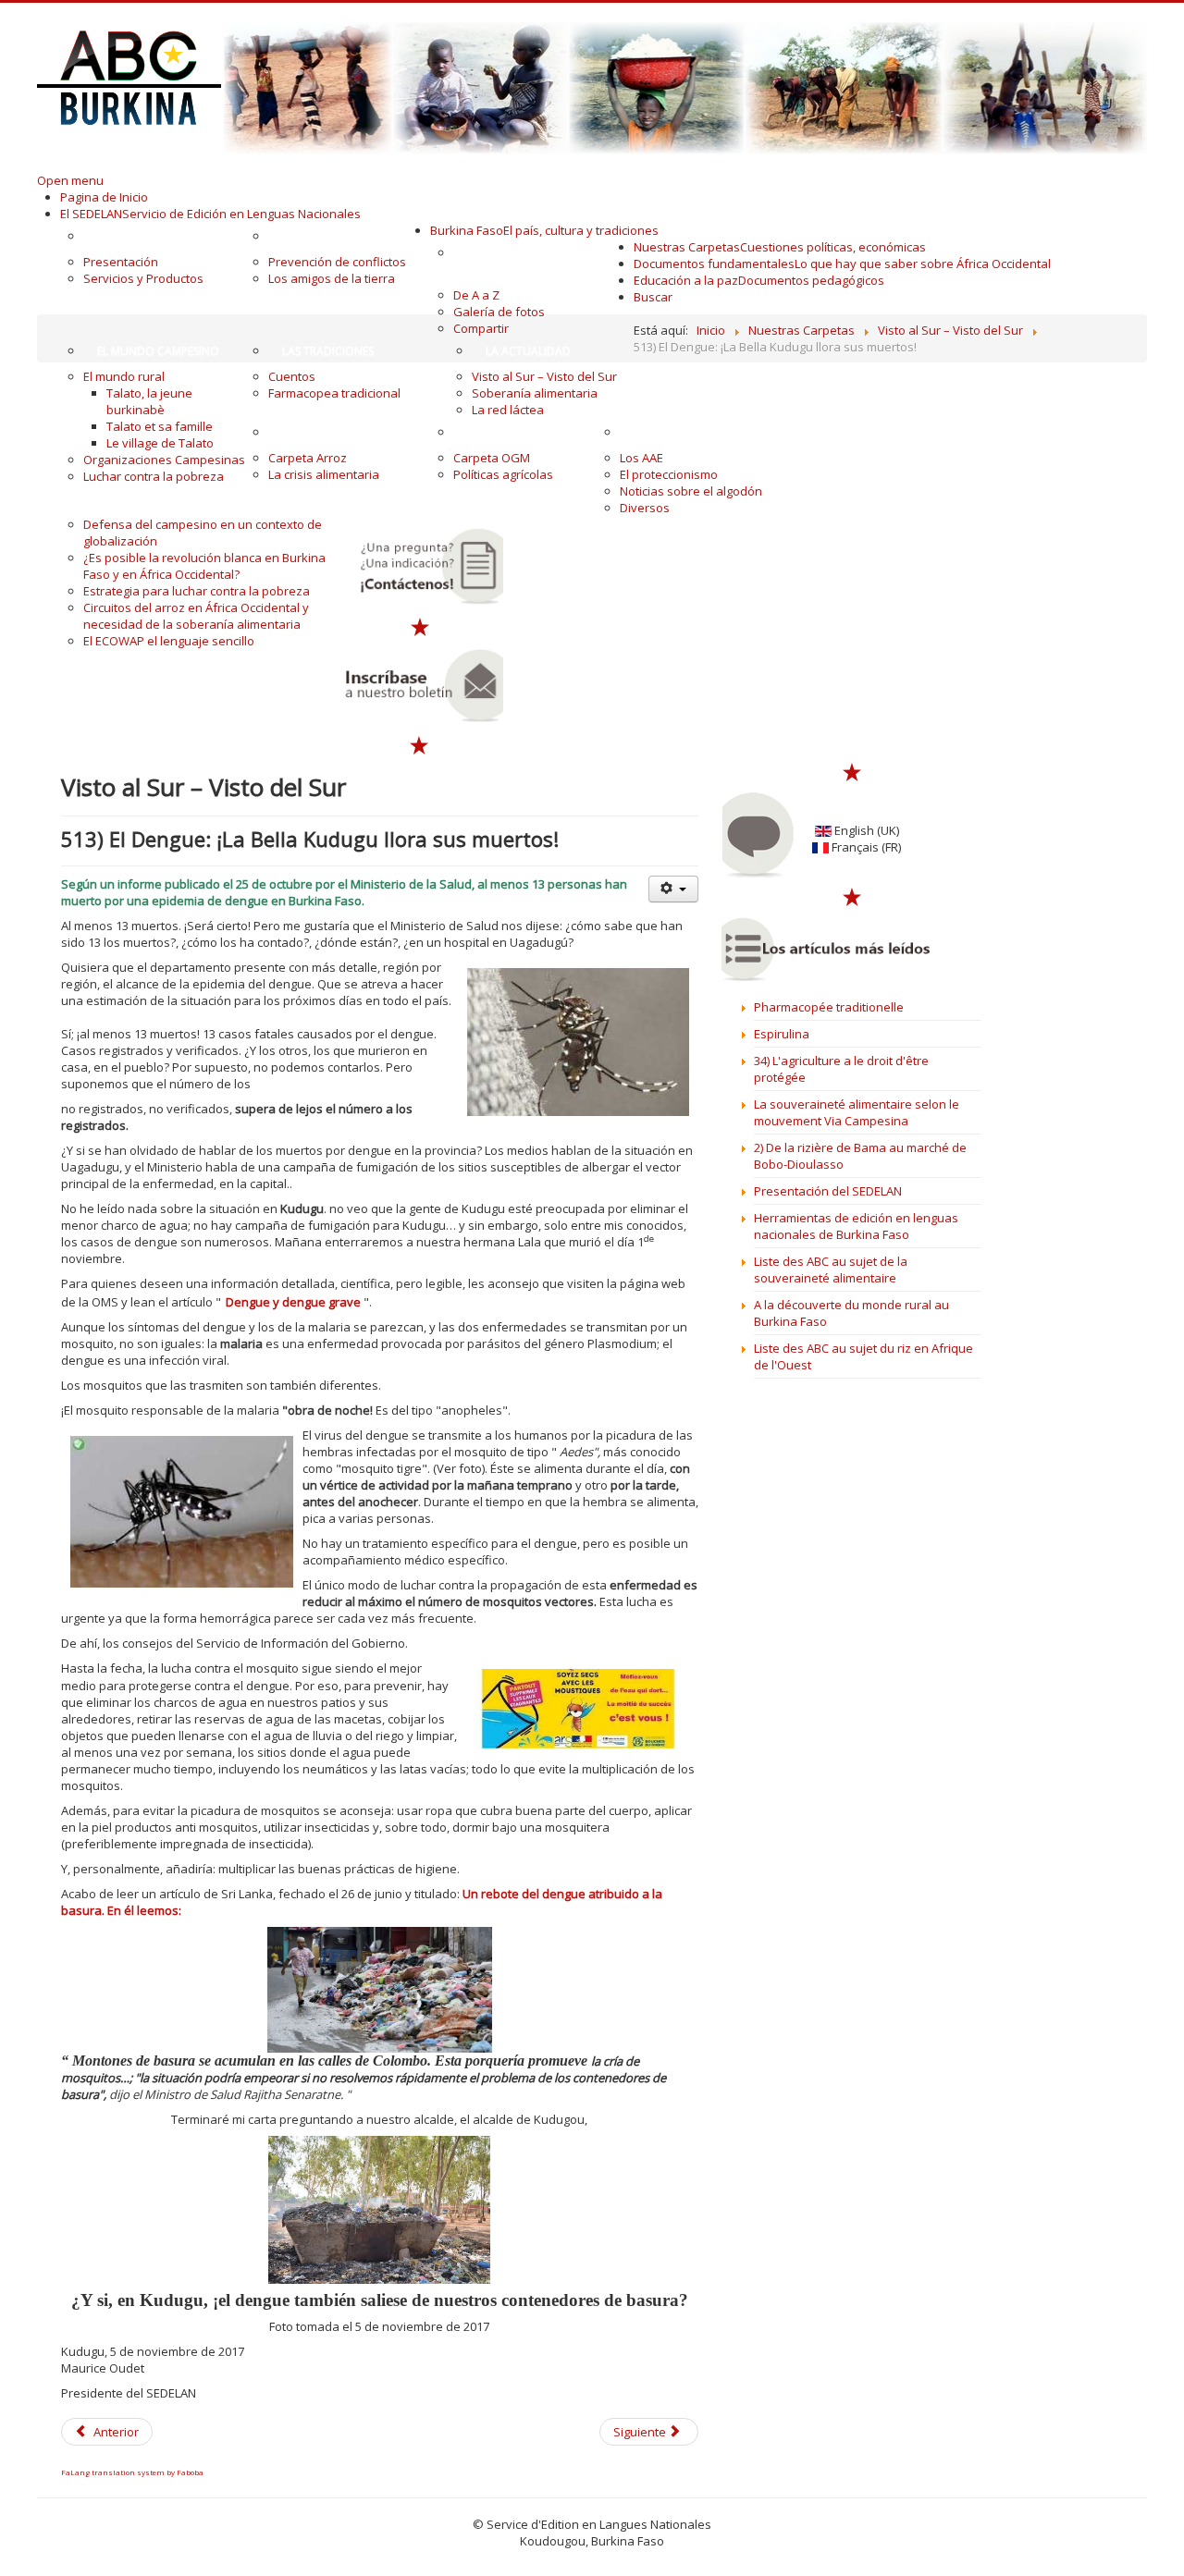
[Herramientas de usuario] (673, 889)
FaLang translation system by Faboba (132, 2472)
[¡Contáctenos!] (420, 566)
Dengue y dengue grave (293, 1302)
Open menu (70, 180)
